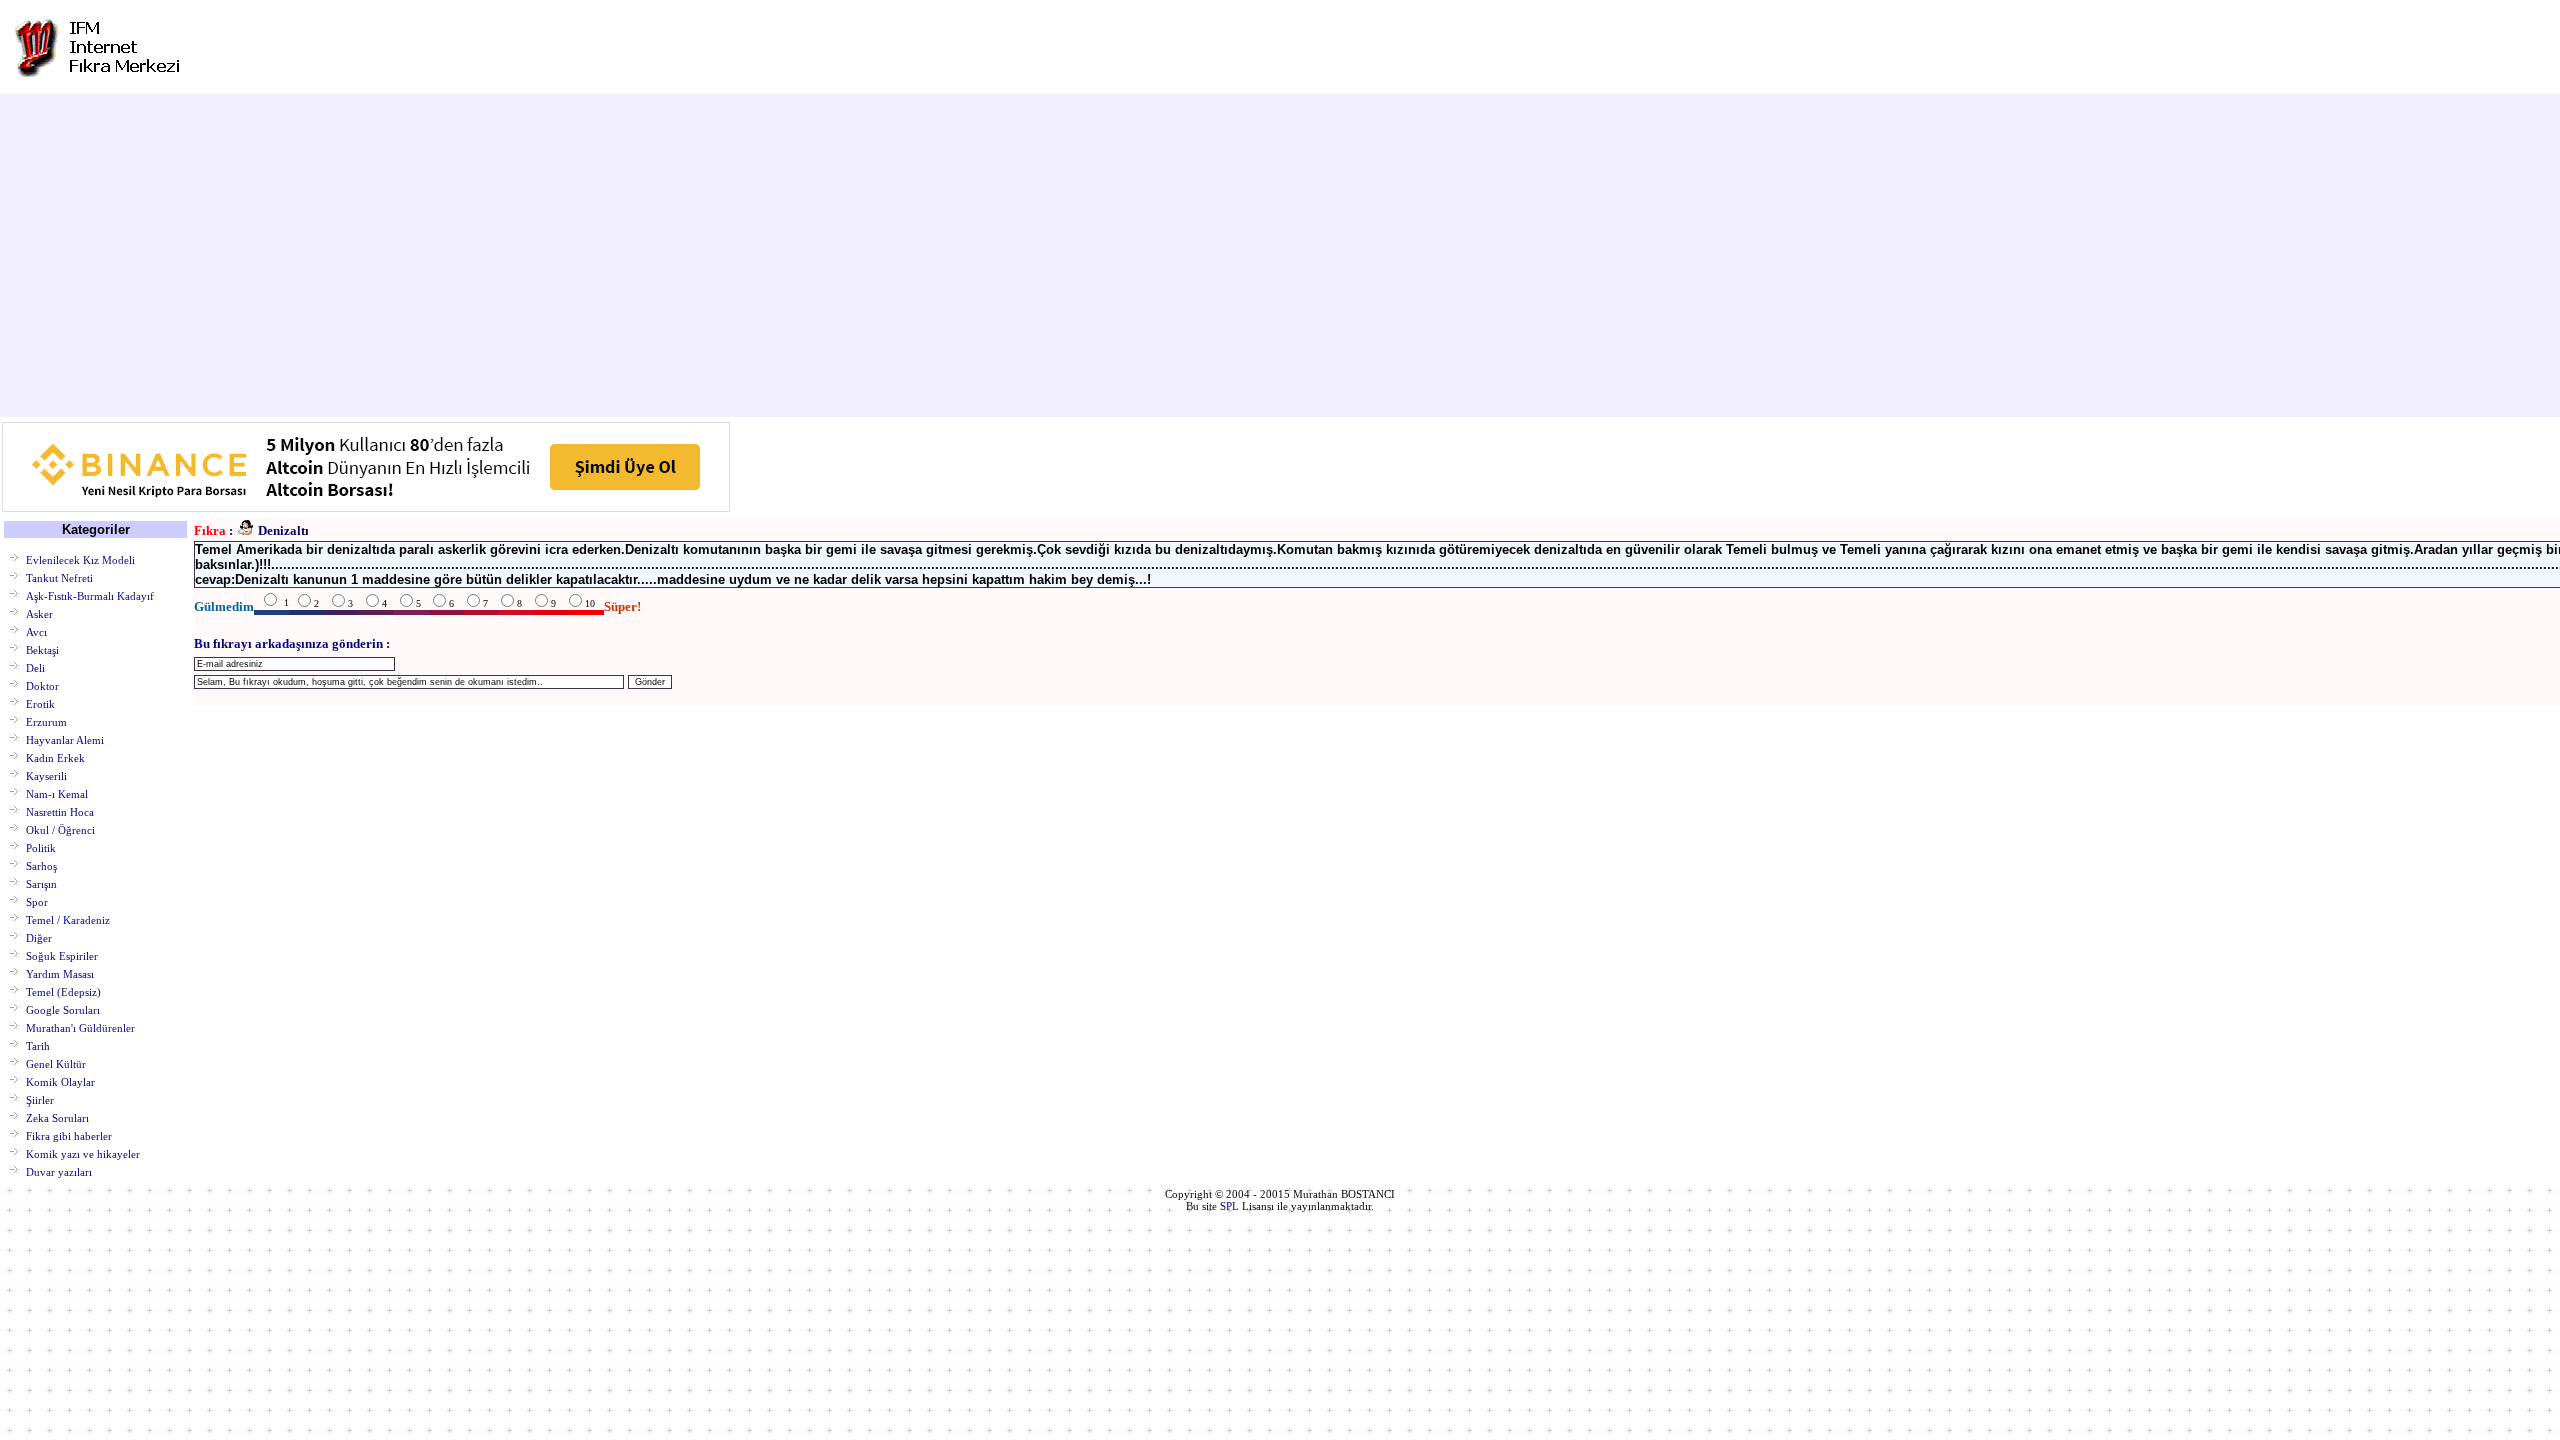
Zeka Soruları (57, 1117)
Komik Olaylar (60, 1081)
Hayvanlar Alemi (65, 739)
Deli (35, 667)
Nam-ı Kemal (57, 793)
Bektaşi (42, 649)
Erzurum (46, 721)
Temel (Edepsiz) (63, 991)
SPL (1229, 1206)
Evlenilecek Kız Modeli (80, 559)
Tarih (38, 1045)
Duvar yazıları (59, 1171)
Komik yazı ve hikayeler (83, 1153)
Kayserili (46, 775)
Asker (39, 613)
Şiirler (40, 1099)
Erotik (40, 703)
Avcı (36, 631)
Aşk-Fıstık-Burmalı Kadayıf (90, 595)
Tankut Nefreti (59, 577)
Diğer (39, 937)
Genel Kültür (56, 1063)
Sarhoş (41, 865)
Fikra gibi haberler (69, 1135)
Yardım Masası (60, 973)
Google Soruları (63, 1009)
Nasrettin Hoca (60, 811)
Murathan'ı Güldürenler (80, 1027)
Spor (37, 901)
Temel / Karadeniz (68, 919)
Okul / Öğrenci (60, 829)
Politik (41, 847)
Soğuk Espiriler (62, 955)
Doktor (42, 685)
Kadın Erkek (55, 757)
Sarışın (41, 883)
